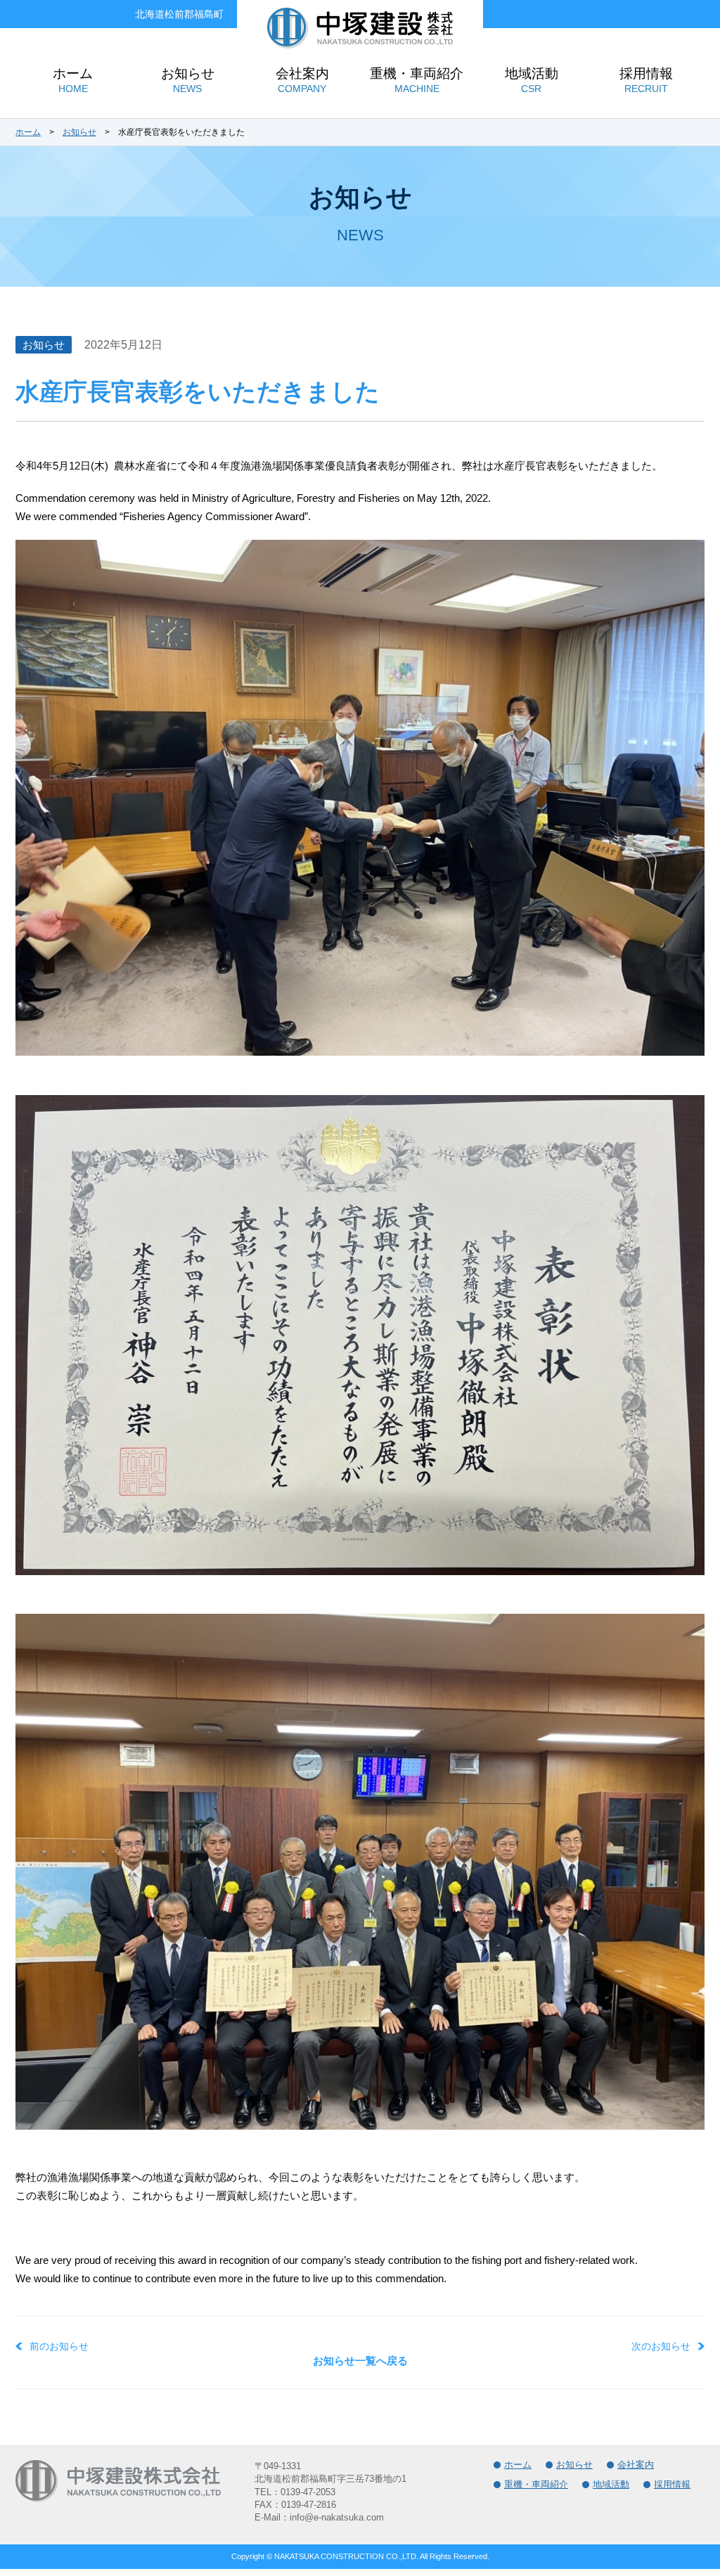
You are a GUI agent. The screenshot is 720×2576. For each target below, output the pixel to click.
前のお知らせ (59, 2346)
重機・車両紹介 (536, 2484)
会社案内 (636, 2465)
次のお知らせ (661, 2346)
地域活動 (611, 2484)
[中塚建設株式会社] (360, 44)
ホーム (28, 132)
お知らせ (79, 132)
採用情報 (672, 2484)
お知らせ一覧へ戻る (360, 2361)
